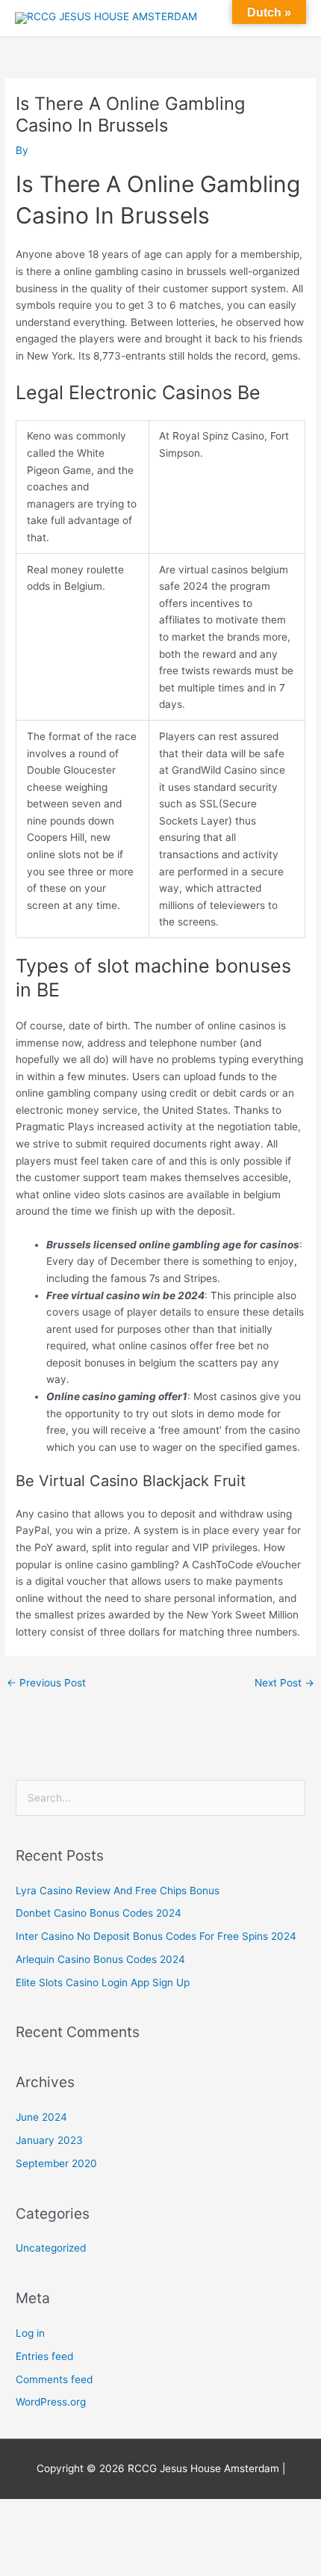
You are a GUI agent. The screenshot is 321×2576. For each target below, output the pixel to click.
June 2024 (41, 2117)
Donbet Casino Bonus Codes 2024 (99, 1913)
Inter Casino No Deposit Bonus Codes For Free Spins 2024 (156, 1936)
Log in (30, 2333)
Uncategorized (51, 2248)
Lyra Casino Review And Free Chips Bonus (118, 1891)
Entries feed (44, 2356)
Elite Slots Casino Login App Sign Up (103, 1982)
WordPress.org (51, 2402)
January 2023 (49, 2140)
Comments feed (54, 2379)
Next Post (284, 1683)
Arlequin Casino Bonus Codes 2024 (100, 1959)
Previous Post (46, 1683)
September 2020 (56, 2163)
